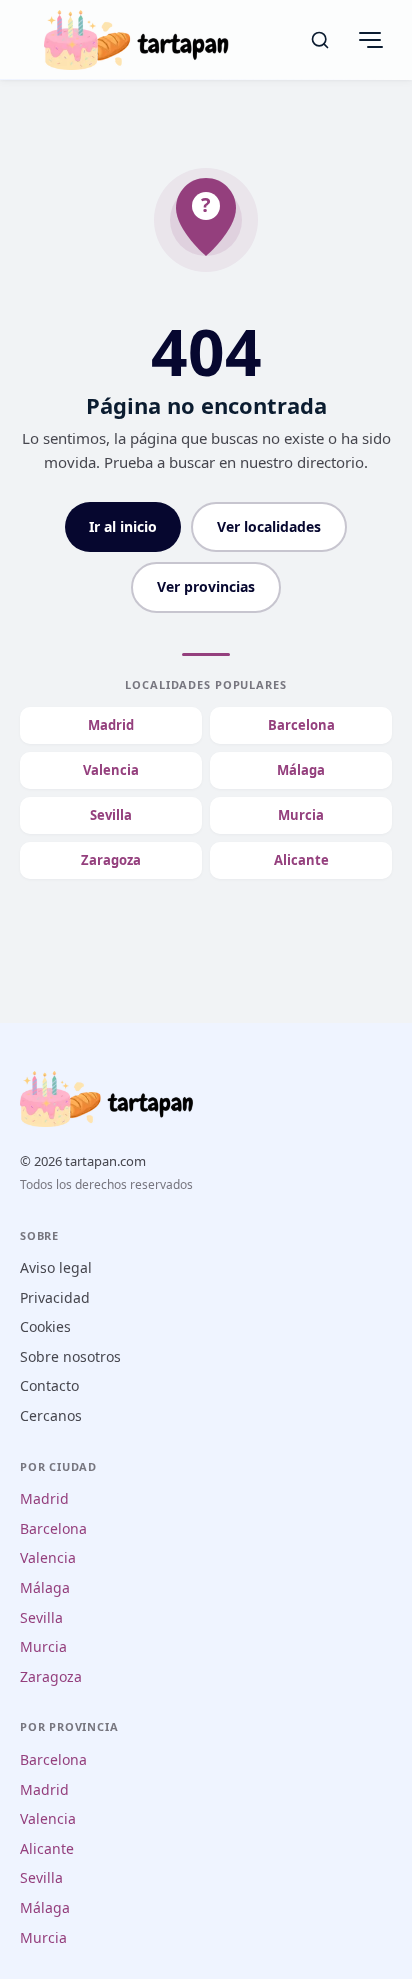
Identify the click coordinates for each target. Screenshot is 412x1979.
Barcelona (301, 725)
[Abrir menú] (370, 40)
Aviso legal (56, 1267)
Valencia (111, 770)
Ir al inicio (123, 526)
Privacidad (55, 1297)
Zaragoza (111, 860)
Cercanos (51, 1415)
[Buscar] (320, 40)
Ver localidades (269, 526)
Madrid (111, 725)
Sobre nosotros (70, 1356)
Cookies (45, 1326)
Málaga (301, 770)
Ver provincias (206, 586)
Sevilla (111, 815)
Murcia (301, 815)
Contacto (49, 1385)
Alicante (301, 860)
